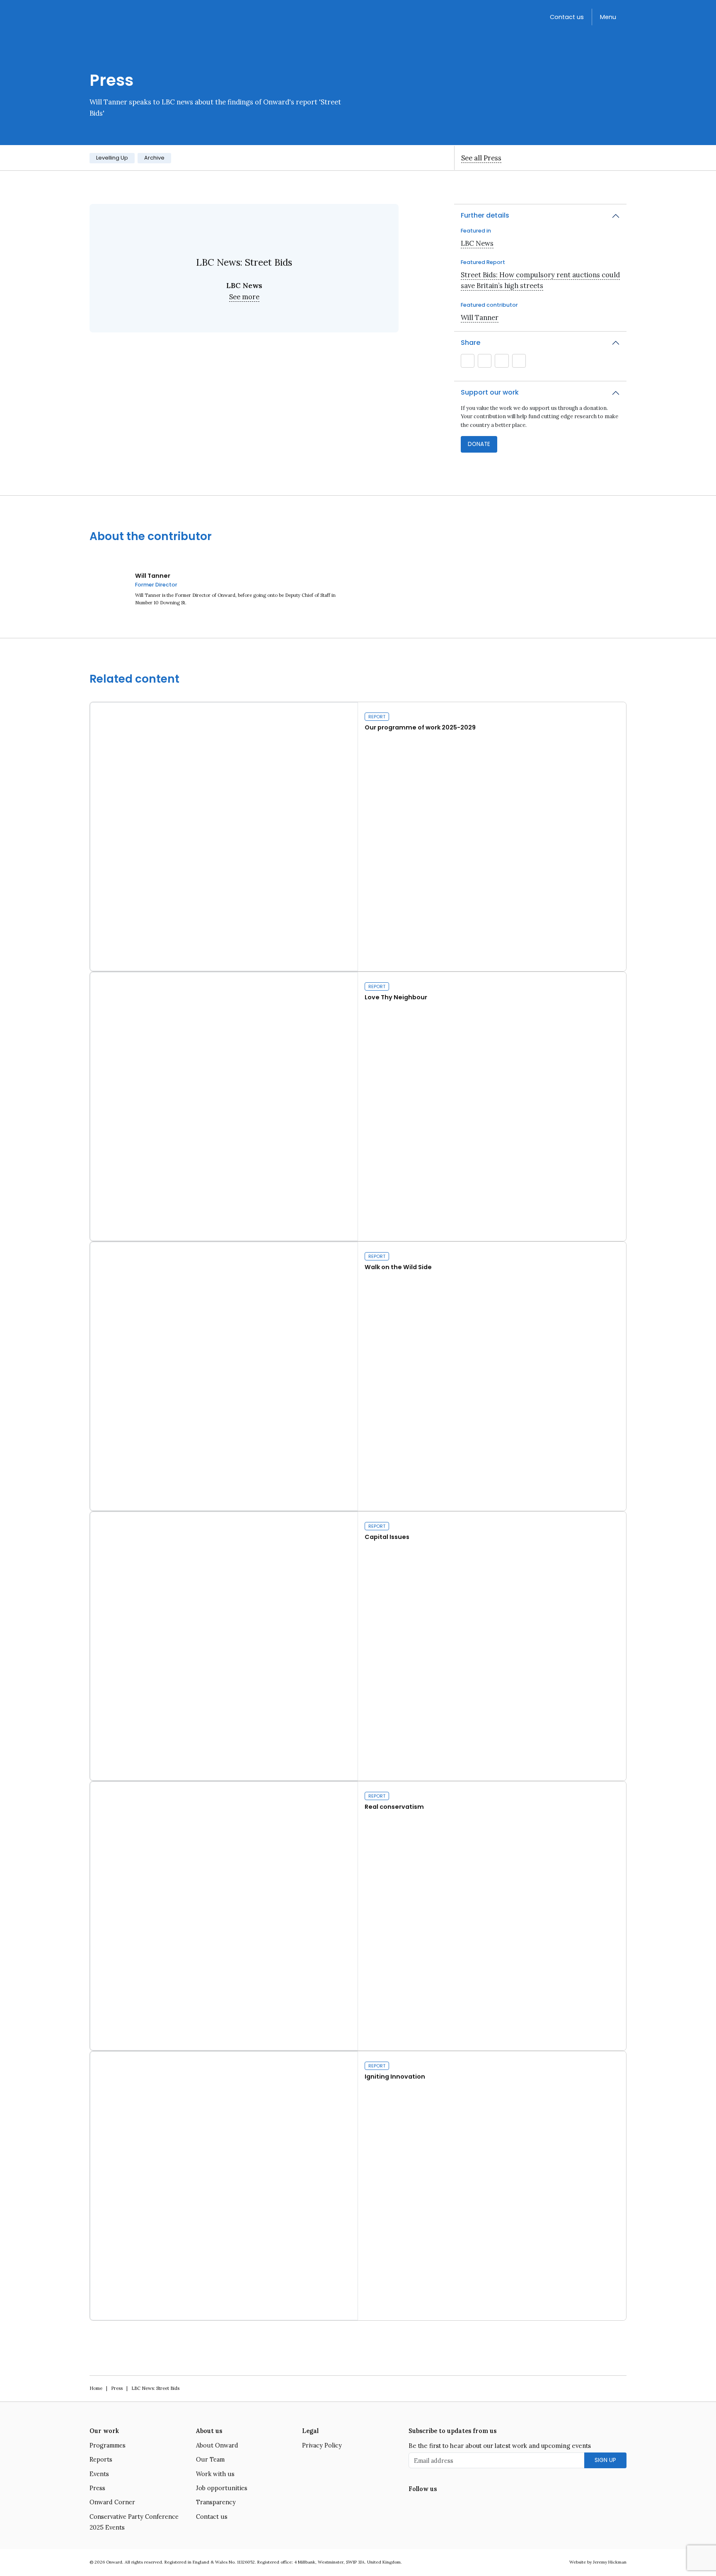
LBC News (477, 243)
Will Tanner (480, 317)
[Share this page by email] (468, 361)
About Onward (217, 2445)
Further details (485, 215)
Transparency (216, 2502)
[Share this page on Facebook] (519, 361)
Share (470, 343)
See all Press (481, 158)
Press (117, 2388)
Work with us (215, 2474)
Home (96, 2388)
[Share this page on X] (485, 361)
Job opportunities (222, 2488)
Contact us (567, 17)
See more (244, 297)
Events (99, 2474)
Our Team (210, 2460)
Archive (154, 158)
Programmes (108, 2445)
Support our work (490, 392)
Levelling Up (112, 158)
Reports (101, 2460)
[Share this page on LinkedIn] (502, 361)
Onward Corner (112, 2502)
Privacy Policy (322, 2445)
